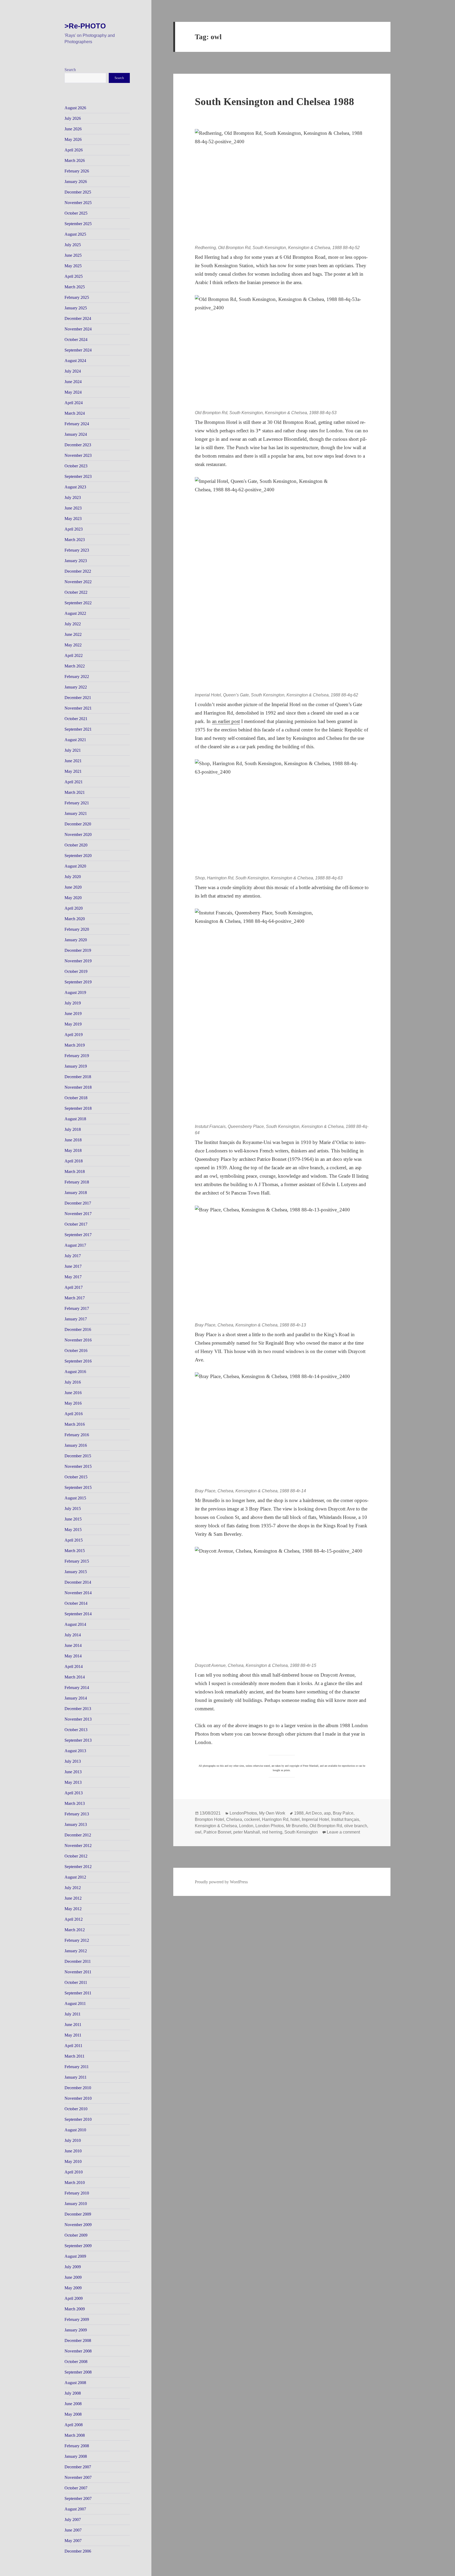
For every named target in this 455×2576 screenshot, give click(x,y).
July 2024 (73, 371)
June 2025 (73, 255)
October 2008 (76, 2362)
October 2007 (76, 2488)
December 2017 (78, 1203)
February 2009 (77, 2319)
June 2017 (73, 1266)
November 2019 (78, 961)
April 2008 (74, 2425)
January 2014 (76, 1698)
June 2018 (73, 1140)
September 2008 (78, 2372)
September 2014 (78, 1614)
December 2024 (78, 318)
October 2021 (76, 719)
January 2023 (76, 561)
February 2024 (77, 424)
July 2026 (73, 118)
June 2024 (73, 382)
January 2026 (76, 182)
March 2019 (75, 1045)
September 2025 (78, 224)
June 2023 (73, 508)
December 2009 (78, 2214)
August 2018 (75, 1119)
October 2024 (76, 340)
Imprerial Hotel (315, 1819)
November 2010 (78, 2098)
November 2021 (78, 708)
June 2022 (73, 634)
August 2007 (75, 2509)
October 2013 (76, 1730)
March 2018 (75, 1171)
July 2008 (73, 2393)
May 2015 (73, 1530)
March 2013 (75, 1803)
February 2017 (77, 1308)
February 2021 (77, 803)
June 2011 (73, 2025)
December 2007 (78, 2467)
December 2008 (78, 2340)
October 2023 (76, 466)
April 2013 (74, 1793)
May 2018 (73, 1150)
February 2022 (77, 677)
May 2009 (73, 2288)
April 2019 (74, 1035)
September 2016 (78, 1361)
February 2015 (77, 1561)
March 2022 (75, 666)
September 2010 (78, 2119)
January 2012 (76, 1951)
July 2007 (73, 2520)
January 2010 (76, 2204)
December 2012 (78, 1835)
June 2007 (73, 2530)
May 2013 (73, 1782)
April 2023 (74, 529)
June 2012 (73, 1898)
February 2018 (77, 1182)
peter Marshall (247, 1832)
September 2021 (78, 729)
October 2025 (76, 213)
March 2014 (75, 1677)
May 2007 (73, 2541)
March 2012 (75, 1930)
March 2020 (75, 919)
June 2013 (73, 1772)
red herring (272, 1832)
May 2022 (73, 645)
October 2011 (76, 1982)
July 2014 (73, 1635)
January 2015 (76, 1572)
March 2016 (75, 1424)
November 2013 (78, 1719)
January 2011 (76, 2077)
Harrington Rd (275, 1819)
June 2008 (73, 2404)
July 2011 (73, 2014)
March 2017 (75, 1298)
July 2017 (73, 1256)
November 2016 (78, 1340)
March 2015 (75, 1551)
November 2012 (78, 1846)
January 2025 (76, 308)
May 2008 (73, 2414)
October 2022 (76, 592)
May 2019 (73, 1024)
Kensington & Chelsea (216, 1826)
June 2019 (73, 1014)
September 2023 (78, 476)
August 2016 (75, 1372)
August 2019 (75, 992)
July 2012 (73, 1888)
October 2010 (76, 2109)
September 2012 (78, 1867)
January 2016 (76, 1445)
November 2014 (78, 1593)
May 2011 (73, 2035)
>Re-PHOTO (85, 26)
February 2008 (77, 2446)
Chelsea (234, 1819)
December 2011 (78, 1961)
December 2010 (78, 2088)
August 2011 (75, 2003)
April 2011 (73, 2046)
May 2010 (73, 2161)
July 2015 (73, 1509)
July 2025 (73, 245)
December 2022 (78, 571)
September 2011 (78, 1993)
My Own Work (272, 1813)
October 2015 (76, 1477)
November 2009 (78, 2225)
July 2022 (73, 624)
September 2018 (78, 1108)
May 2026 (73, 139)
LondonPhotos (243, 1813)
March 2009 (75, 2309)
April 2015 (74, 1540)
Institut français (345, 1819)
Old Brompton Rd (326, 1826)
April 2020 (74, 908)
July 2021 (73, 750)
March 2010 (75, 2183)
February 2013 (77, 1814)
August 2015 (75, 1498)
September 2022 (78, 603)
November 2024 (78, 329)
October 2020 (76, 845)
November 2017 (78, 1214)
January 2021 (76, 813)
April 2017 (74, 1287)
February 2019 (77, 1056)
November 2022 (78, 582)
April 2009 (74, 2298)
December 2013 (78, 1709)
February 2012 (77, 1940)
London (246, 1826)
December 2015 (78, 1456)
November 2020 (78, 834)
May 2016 (73, 1403)
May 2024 (73, 392)
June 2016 (73, 1393)
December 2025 (78, 192)
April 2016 (74, 1414)
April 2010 (74, 2172)
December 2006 (78, 2551)
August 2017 (75, 1245)
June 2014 (73, 1645)
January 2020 (76, 940)
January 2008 (76, 2456)
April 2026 (74, 150)
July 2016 (73, 1382)
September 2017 (78, 1235)
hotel (295, 1819)
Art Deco (314, 1813)
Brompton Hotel (209, 1819)
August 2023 (75, 487)
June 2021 (73, 761)
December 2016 (78, 1329)
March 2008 (75, 2435)
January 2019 (76, 1066)
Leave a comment (343, 1832)
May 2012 (73, 1909)
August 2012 (75, 1877)
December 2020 (78, 824)
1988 (299, 1813)
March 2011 (75, 2056)
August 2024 (75, 361)
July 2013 (73, 1761)
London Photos (270, 1826)
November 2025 (78, 203)
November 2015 (78, 1466)
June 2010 (73, 2151)
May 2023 (73, 519)
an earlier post (226, 721)
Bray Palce (343, 1813)
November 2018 (78, 1087)
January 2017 (76, 1319)
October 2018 (76, 1098)
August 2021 (75, 740)
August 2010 (75, 2130)
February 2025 (77, 297)
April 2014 (74, 1666)
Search (70, 70)
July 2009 (73, 2267)
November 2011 (78, 1972)
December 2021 (78, 698)
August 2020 (75, 866)
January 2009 (76, 2330)
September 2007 (78, 2498)
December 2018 (78, 1077)
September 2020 (78, 856)
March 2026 (75, 160)
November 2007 (78, 2477)
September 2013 (78, 1740)
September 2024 (78, 350)
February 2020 (77, 929)
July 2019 (73, 1003)
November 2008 (78, 2351)
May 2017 (73, 1277)
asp (327, 1813)
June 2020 (73, 887)
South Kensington (301, 1832)
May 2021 (73, 771)
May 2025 (73, 266)
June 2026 (73, 129)
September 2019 (78, 982)
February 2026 (77, 171)
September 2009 (78, 2246)
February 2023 (77, 550)
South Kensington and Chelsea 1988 (275, 101)
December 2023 (78, 445)
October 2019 (76, 971)
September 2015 (78, 1487)
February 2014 (77, 1688)
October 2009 (76, 2235)
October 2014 (76, 1603)
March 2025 (75, 287)
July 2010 (73, 2140)
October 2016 (76, 1351)
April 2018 (74, 1161)
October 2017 (76, 1224)
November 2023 (78, 455)
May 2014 (73, 1656)
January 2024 (76, 434)
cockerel (252, 1819)
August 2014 (75, 1624)
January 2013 (76, 1824)
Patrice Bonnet (217, 1832)
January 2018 (76, 1193)
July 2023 (73, 497)
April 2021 (74, 782)
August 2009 (75, 2256)
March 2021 (75, 792)
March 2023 (75, 540)
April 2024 (74, 403)
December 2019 (78, 950)
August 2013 (75, 1751)
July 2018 (73, 1129)
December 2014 (78, 1582)
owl (198, 1832)
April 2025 (74, 276)
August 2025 (75, 234)
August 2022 (75, 613)
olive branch (356, 1826)
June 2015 (73, 1519)
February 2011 (77, 2067)
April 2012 (74, 1919)
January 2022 (76, 687)
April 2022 (74, 655)
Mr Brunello (297, 1826)
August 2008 (75, 2383)
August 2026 (75, 108)
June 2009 (73, 2277)
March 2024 (75, 413)
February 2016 (77, 1435)
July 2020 (73, 877)
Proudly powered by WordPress (221, 1882)
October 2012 (76, 1856)
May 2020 (73, 898)
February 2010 (77, 2193)
